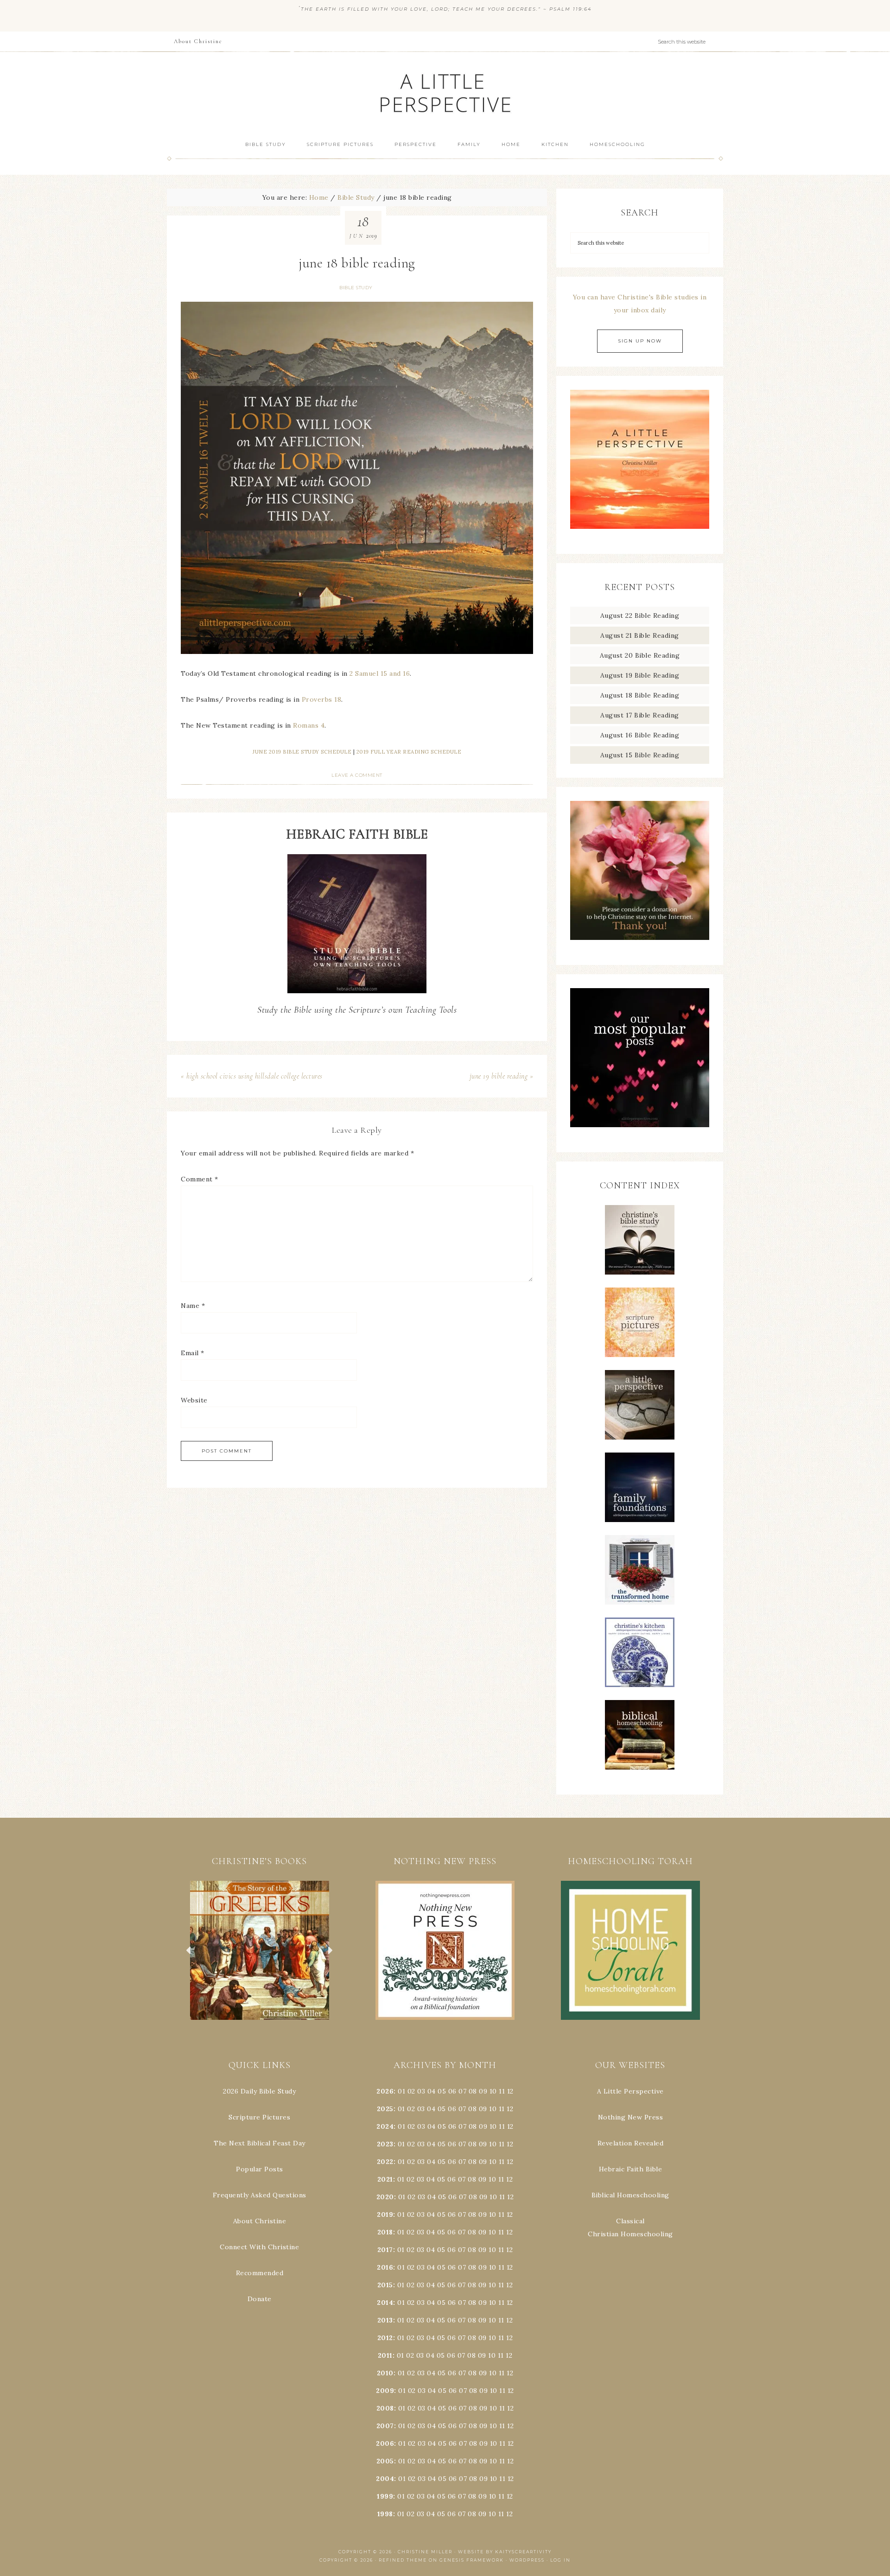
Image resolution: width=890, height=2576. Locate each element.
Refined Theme (403, 2560)
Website (194, 1400)
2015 (385, 2285)
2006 (385, 2443)
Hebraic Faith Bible (631, 2169)
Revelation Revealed (631, 2143)
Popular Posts (260, 2169)
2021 (385, 2179)
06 (452, 2091)
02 (411, 2091)
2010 (385, 2373)
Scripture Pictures (259, 2117)
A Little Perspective (445, 92)
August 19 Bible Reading (640, 675)
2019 (385, 2214)
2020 (385, 2197)
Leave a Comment (357, 775)
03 (421, 2091)
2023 (385, 2144)
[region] (260, 1950)
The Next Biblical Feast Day (260, 2143)
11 (502, 2109)
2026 (385, 2091)
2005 (385, 2461)
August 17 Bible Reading (640, 715)
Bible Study (356, 288)
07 (462, 2091)
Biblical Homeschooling (630, 2195)
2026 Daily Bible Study (259, 2091)
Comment (200, 1179)
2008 (385, 2408)
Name (193, 1306)
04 (432, 2091)
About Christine (260, 2221)
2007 (385, 2426)
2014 (385, 2303)
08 (473, 2091)
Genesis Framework (472, 2560)
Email (193, 1353)
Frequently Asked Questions (260, 2195)
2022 (385, 2162)
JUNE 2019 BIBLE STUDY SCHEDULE (302, 752)
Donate (260, 2299)
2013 (385, 2320)
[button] (260, 1950)
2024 (385, 2126)
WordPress (527, 2560)
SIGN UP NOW (640, 341)
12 (510, 2109)
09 (483, 2109)
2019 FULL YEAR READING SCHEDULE (409, 752)
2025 (385, 2109)
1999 (385, 2496)
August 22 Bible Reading (640, 615)
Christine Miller (425, 2552)
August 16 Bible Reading (640, 735)
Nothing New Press (631, 2117)
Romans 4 (309, 725)
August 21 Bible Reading (640, 635)
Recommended (260, 2273)
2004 (385, 2479)
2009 (385, 2391)
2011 (385, 2355)
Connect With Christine (259, 2247)
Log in (560, 2560)
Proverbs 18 (322, 699)
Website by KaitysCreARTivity (505, 2552)
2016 (385, 2267)
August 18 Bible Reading (640, 695)
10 (493, 2109)
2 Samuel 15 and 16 (380, 673)
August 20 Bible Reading (640, 655)
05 (442, 2091)
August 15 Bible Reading (640, 755)
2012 (385, 2338)
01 (401, 2091)
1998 (385, 2514)
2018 (385, 2232)
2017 (385, 2250)
